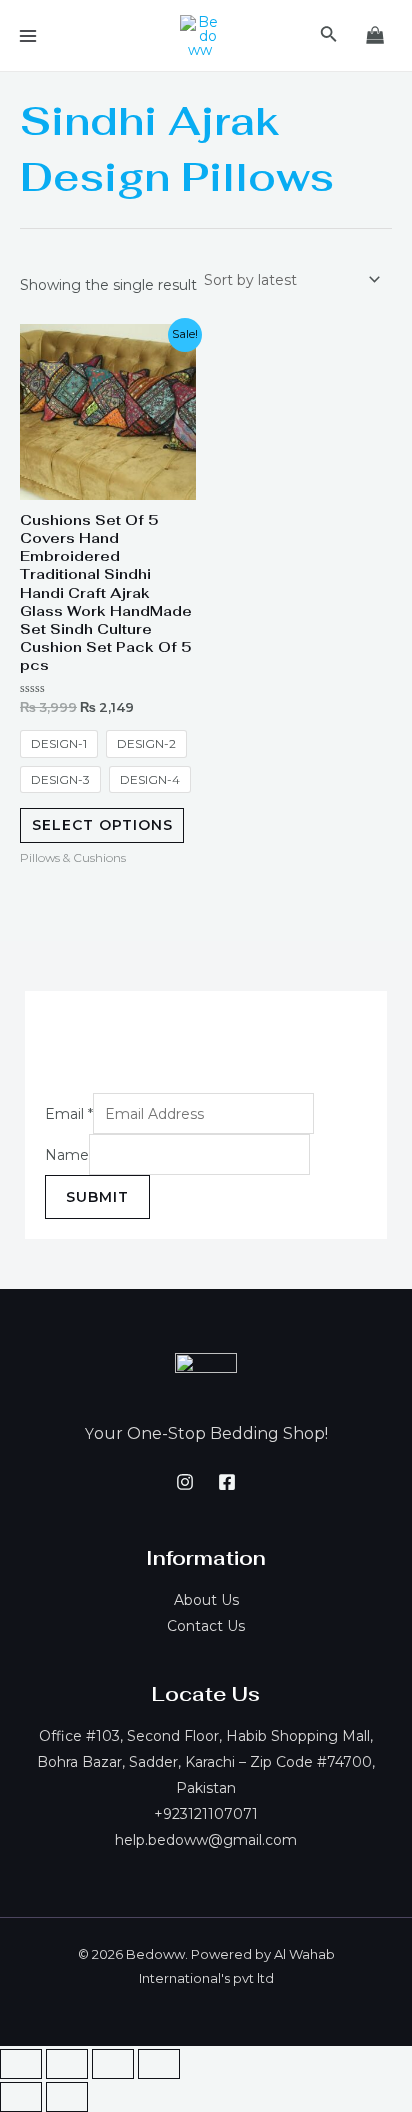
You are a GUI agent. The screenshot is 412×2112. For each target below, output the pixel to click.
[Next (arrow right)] (67, 2097)
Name (67, 1155)
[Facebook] (227, 1482)
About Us (206, 1600)
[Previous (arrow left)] (21, 2097)
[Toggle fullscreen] (113, 2064)
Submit (97, 1197)
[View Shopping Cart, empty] (375, 35)
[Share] (67, 2064)
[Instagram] (185, 1482)
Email (69, 1114)
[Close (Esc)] (21, 2064)
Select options (102, 825)
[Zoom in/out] (159, 2064)
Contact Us (206, 1626)
